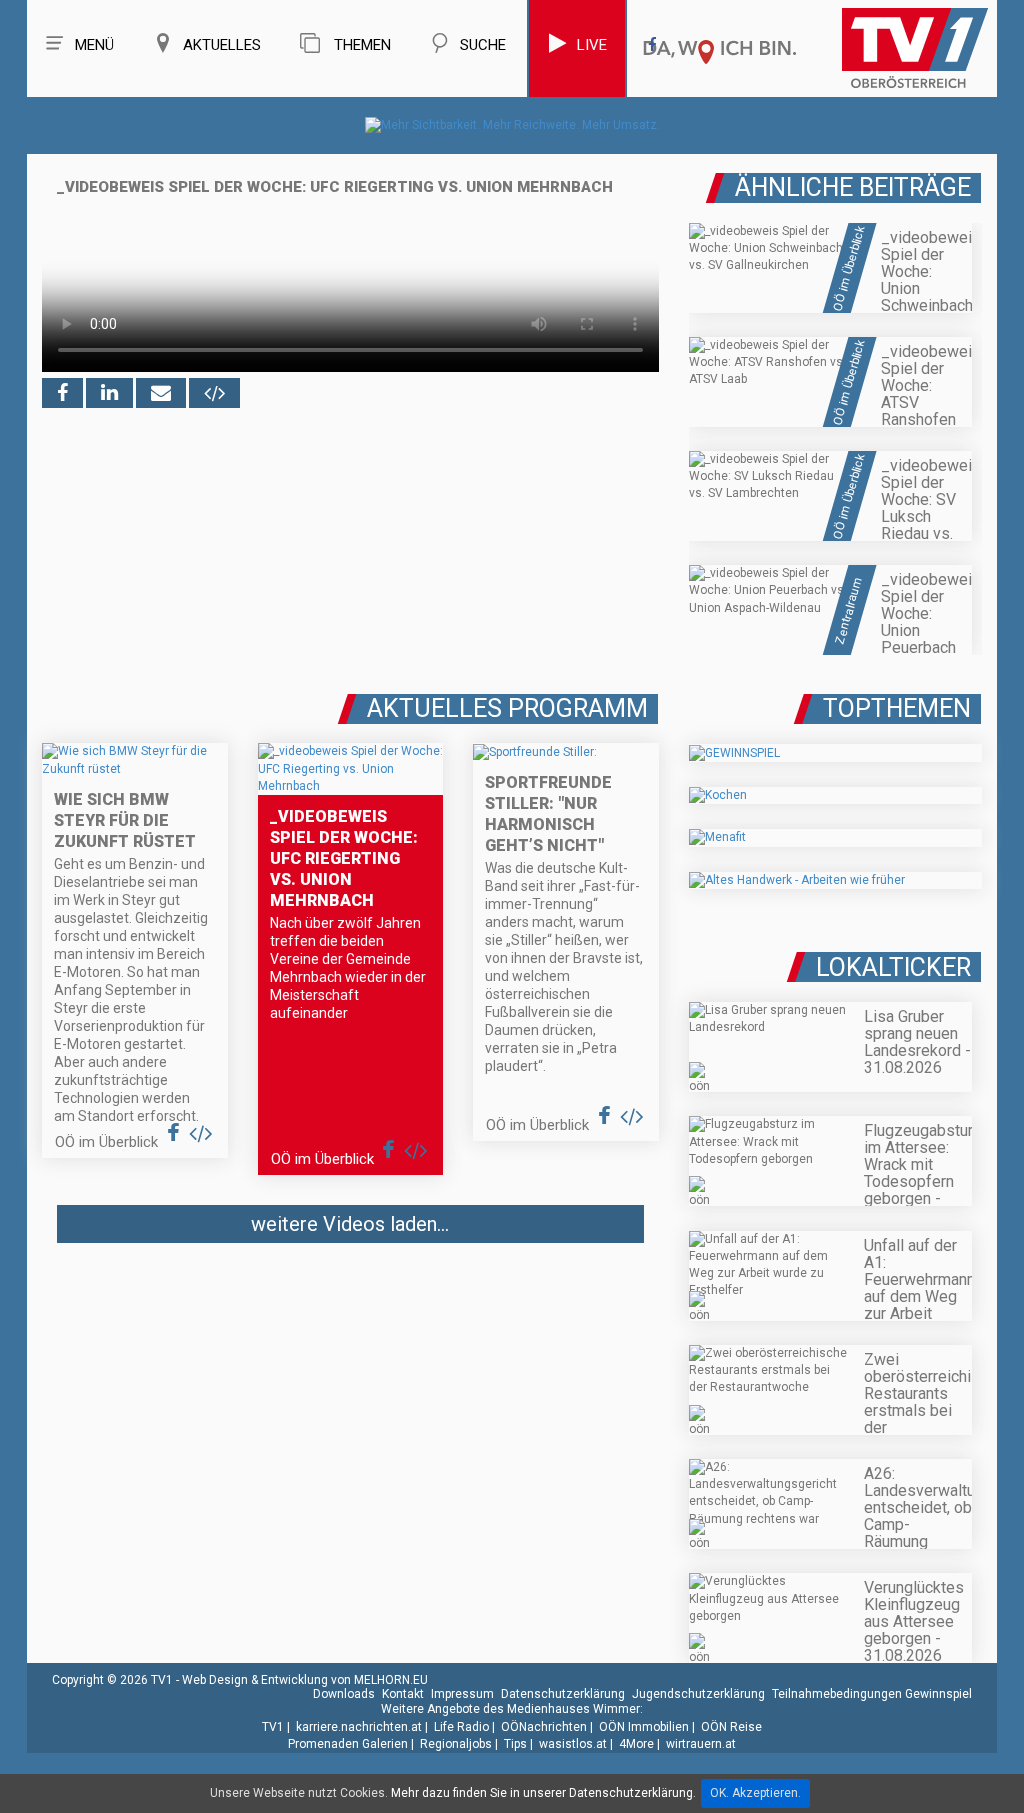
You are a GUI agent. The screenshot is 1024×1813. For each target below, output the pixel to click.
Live (592, 45)
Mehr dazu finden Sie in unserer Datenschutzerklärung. (543, 1793)
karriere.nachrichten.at (359, 1727)
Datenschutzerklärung (563, 1694)
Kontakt (403, 1694)
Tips (515, 1744)
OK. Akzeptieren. (755, 1793)
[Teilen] (161, 393)
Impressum (462, 1694)
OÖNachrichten (544, 1727)
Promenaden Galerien (348, 1744)
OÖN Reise (731, 1727)
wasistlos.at (573, 1744)
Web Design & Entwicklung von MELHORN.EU (305, 1680)
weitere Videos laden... (350, 1224)
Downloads (344, 1694)
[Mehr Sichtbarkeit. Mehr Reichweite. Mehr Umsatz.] (512, 125)
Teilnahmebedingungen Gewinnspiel (872, 1694)
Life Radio (461, 1727)
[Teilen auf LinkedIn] (109, 393)
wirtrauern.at (701, 1744)
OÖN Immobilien (644, 1727)
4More (636, 1744)
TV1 (273, 1727)
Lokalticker (893, 967)
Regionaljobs (456, 1744)
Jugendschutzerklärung (698, 1694)
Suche (483, 45)
